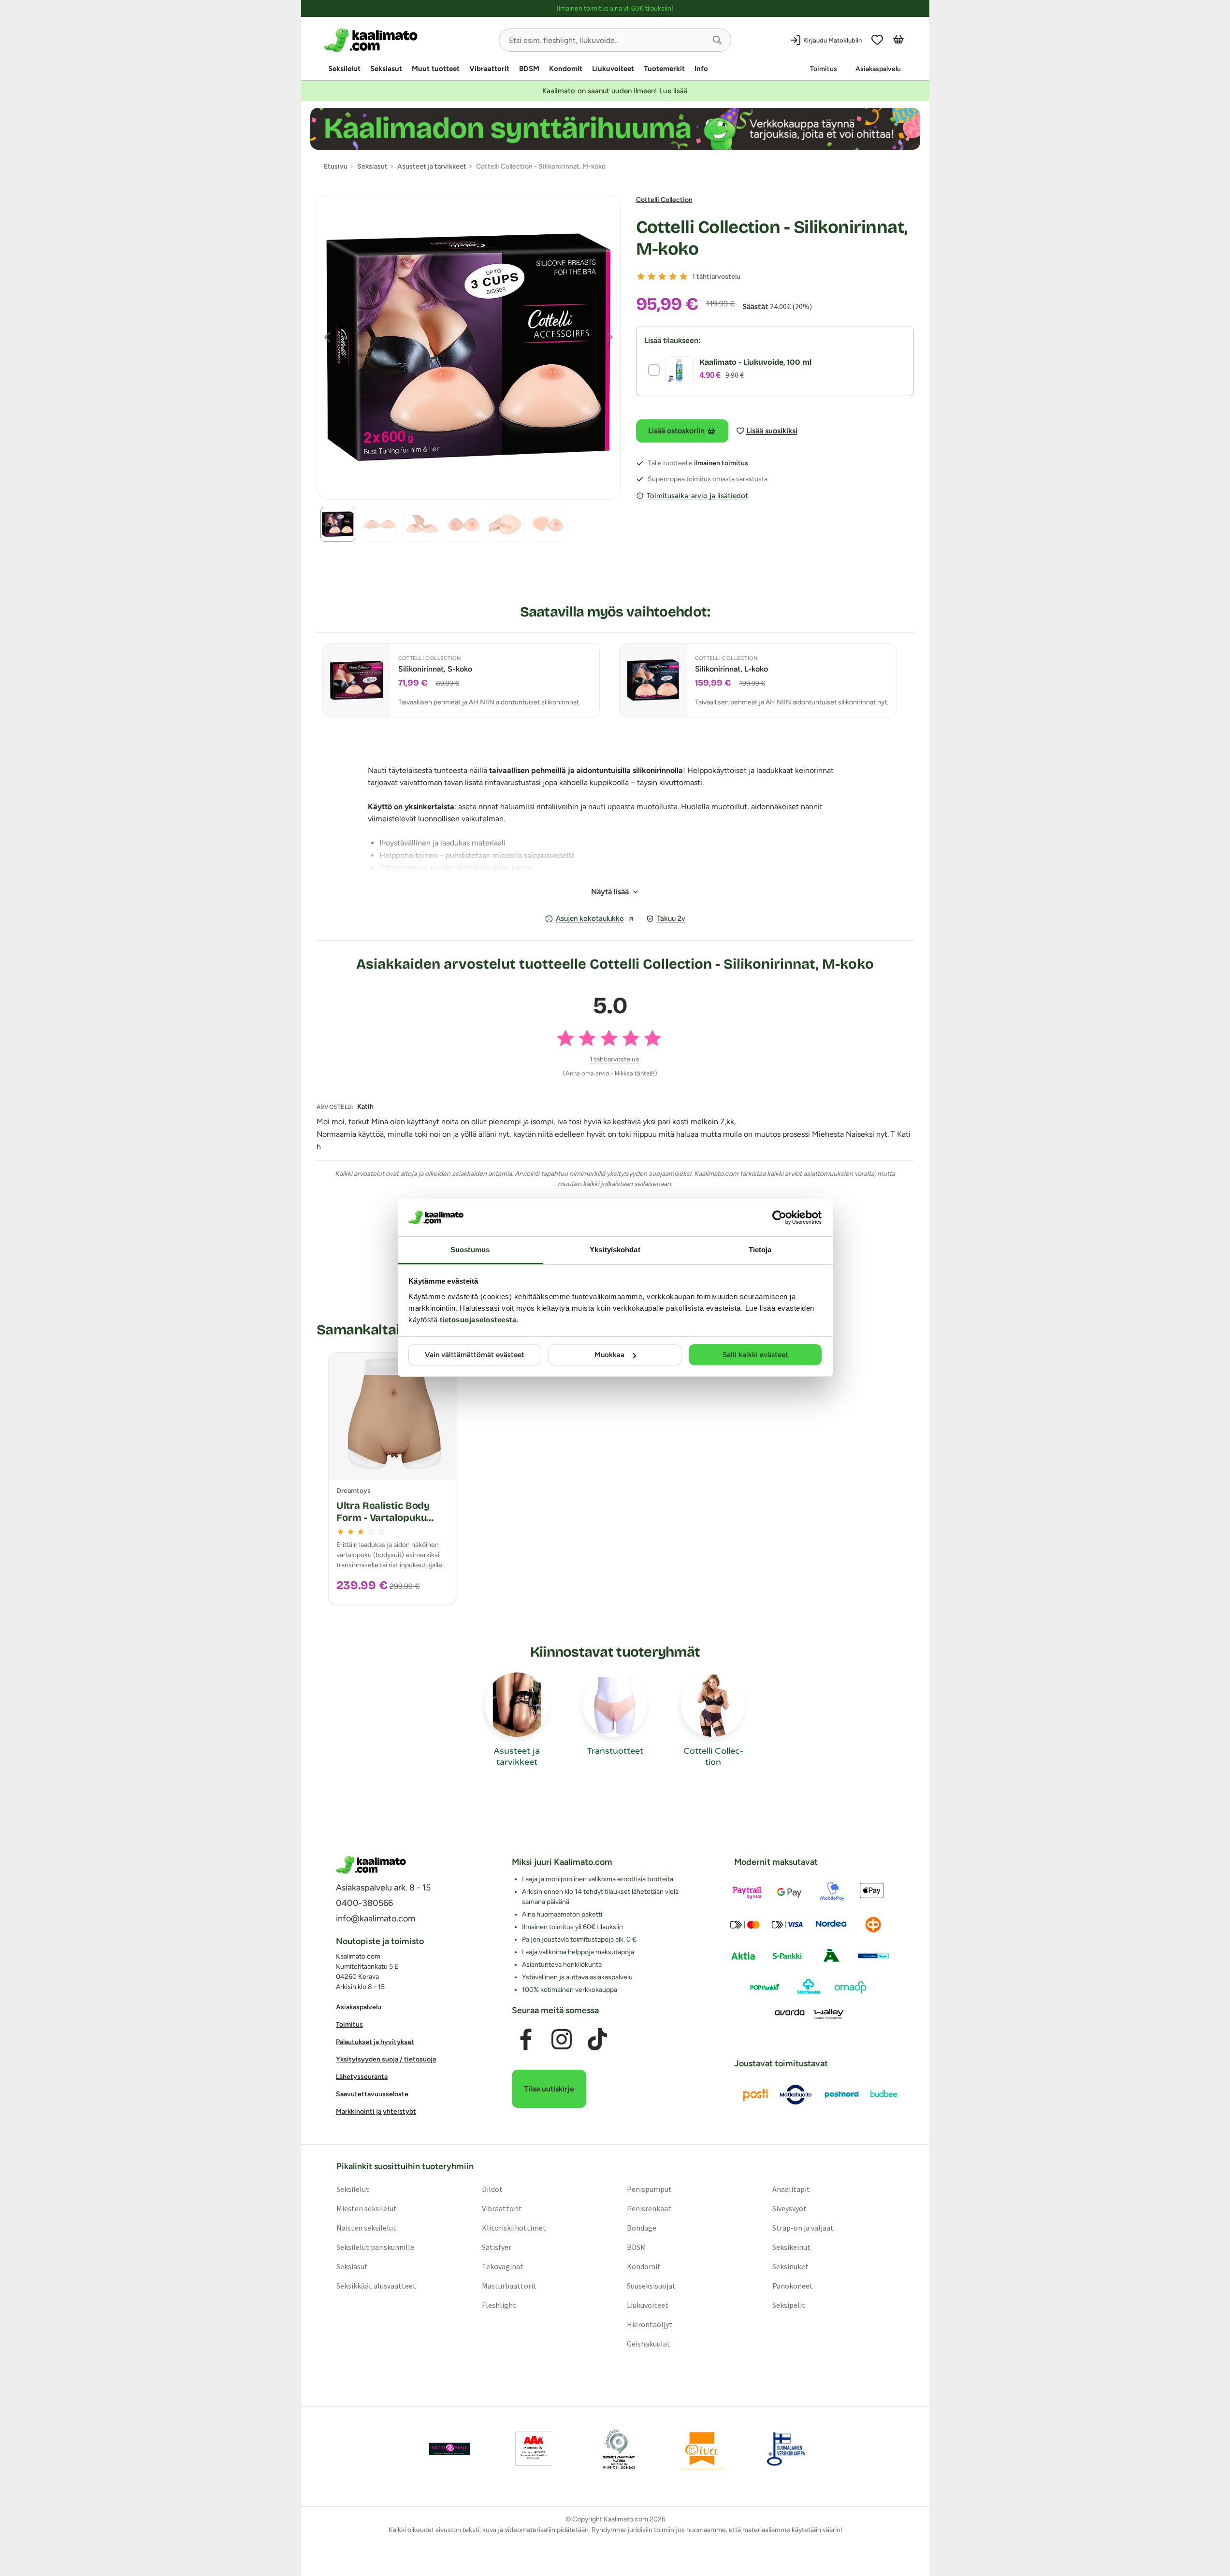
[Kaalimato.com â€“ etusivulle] (371, 1865)
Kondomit (566, 69)
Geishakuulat (649, 2344)
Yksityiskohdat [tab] (615, 1250)
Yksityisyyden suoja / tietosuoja (386, 2059)
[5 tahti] (683, 276)
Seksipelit (789, 2305)
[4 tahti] (673, 276)
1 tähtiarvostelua (614, 1059)
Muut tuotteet (436, 69)
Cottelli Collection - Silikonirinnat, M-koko (772, 238)
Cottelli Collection (664, 200)
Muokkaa (609, 1355)
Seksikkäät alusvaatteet (376, 2286)
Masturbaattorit (509, 2286)
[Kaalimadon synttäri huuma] (615, 129)
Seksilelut (344, 69)
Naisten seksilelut (366, 2228)
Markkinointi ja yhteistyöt (376, 2111)
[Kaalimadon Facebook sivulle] (525, 2039)
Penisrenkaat (649, 2208)
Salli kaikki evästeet (755, 1355)
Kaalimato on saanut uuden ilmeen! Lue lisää (615, 91)
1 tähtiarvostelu (716, 277)
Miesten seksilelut (366, 2208)
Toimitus (824, 69)
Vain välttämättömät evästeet (475, 1355)
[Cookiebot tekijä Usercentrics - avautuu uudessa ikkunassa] (779, 1217)
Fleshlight (499, 2305)
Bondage (642, 2228)
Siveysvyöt (789, 2208)
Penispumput (649, 2189)
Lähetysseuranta (362, 2077)
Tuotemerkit (664, 69)
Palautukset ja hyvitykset (375, 2042)
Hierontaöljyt (650, 2324)
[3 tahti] (662, 276)
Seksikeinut (791, 2247)
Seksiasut (386, 69)
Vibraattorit (489, 69)
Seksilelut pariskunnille (375, 2247)
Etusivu (336, 166)
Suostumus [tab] (470, 1250)
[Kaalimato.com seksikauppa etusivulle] (408, 40)
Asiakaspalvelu (878, 69)
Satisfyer (496, 2247)
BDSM (529, 69)
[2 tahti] (651, 276)
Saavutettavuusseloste (372, 2094)
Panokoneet (793, 2286)
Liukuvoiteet (613, 69)
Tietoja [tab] (760, 1250)
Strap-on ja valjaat (803, 2228)
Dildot (492, 2189)
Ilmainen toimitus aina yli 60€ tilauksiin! (615, 8)
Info (701, 69)
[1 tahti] (641, 276)
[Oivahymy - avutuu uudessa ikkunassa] (702, 2449)
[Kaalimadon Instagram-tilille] (562, 2039)
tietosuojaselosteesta (478, 1320)
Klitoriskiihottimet (514, 2228)
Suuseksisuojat (651, 2286)
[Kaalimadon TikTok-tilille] (597, 2039)
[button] (717, 40)
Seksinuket (790, 2266)
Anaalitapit (791, 2189)
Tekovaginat (502, 2266)
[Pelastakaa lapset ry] (449, 2449)
